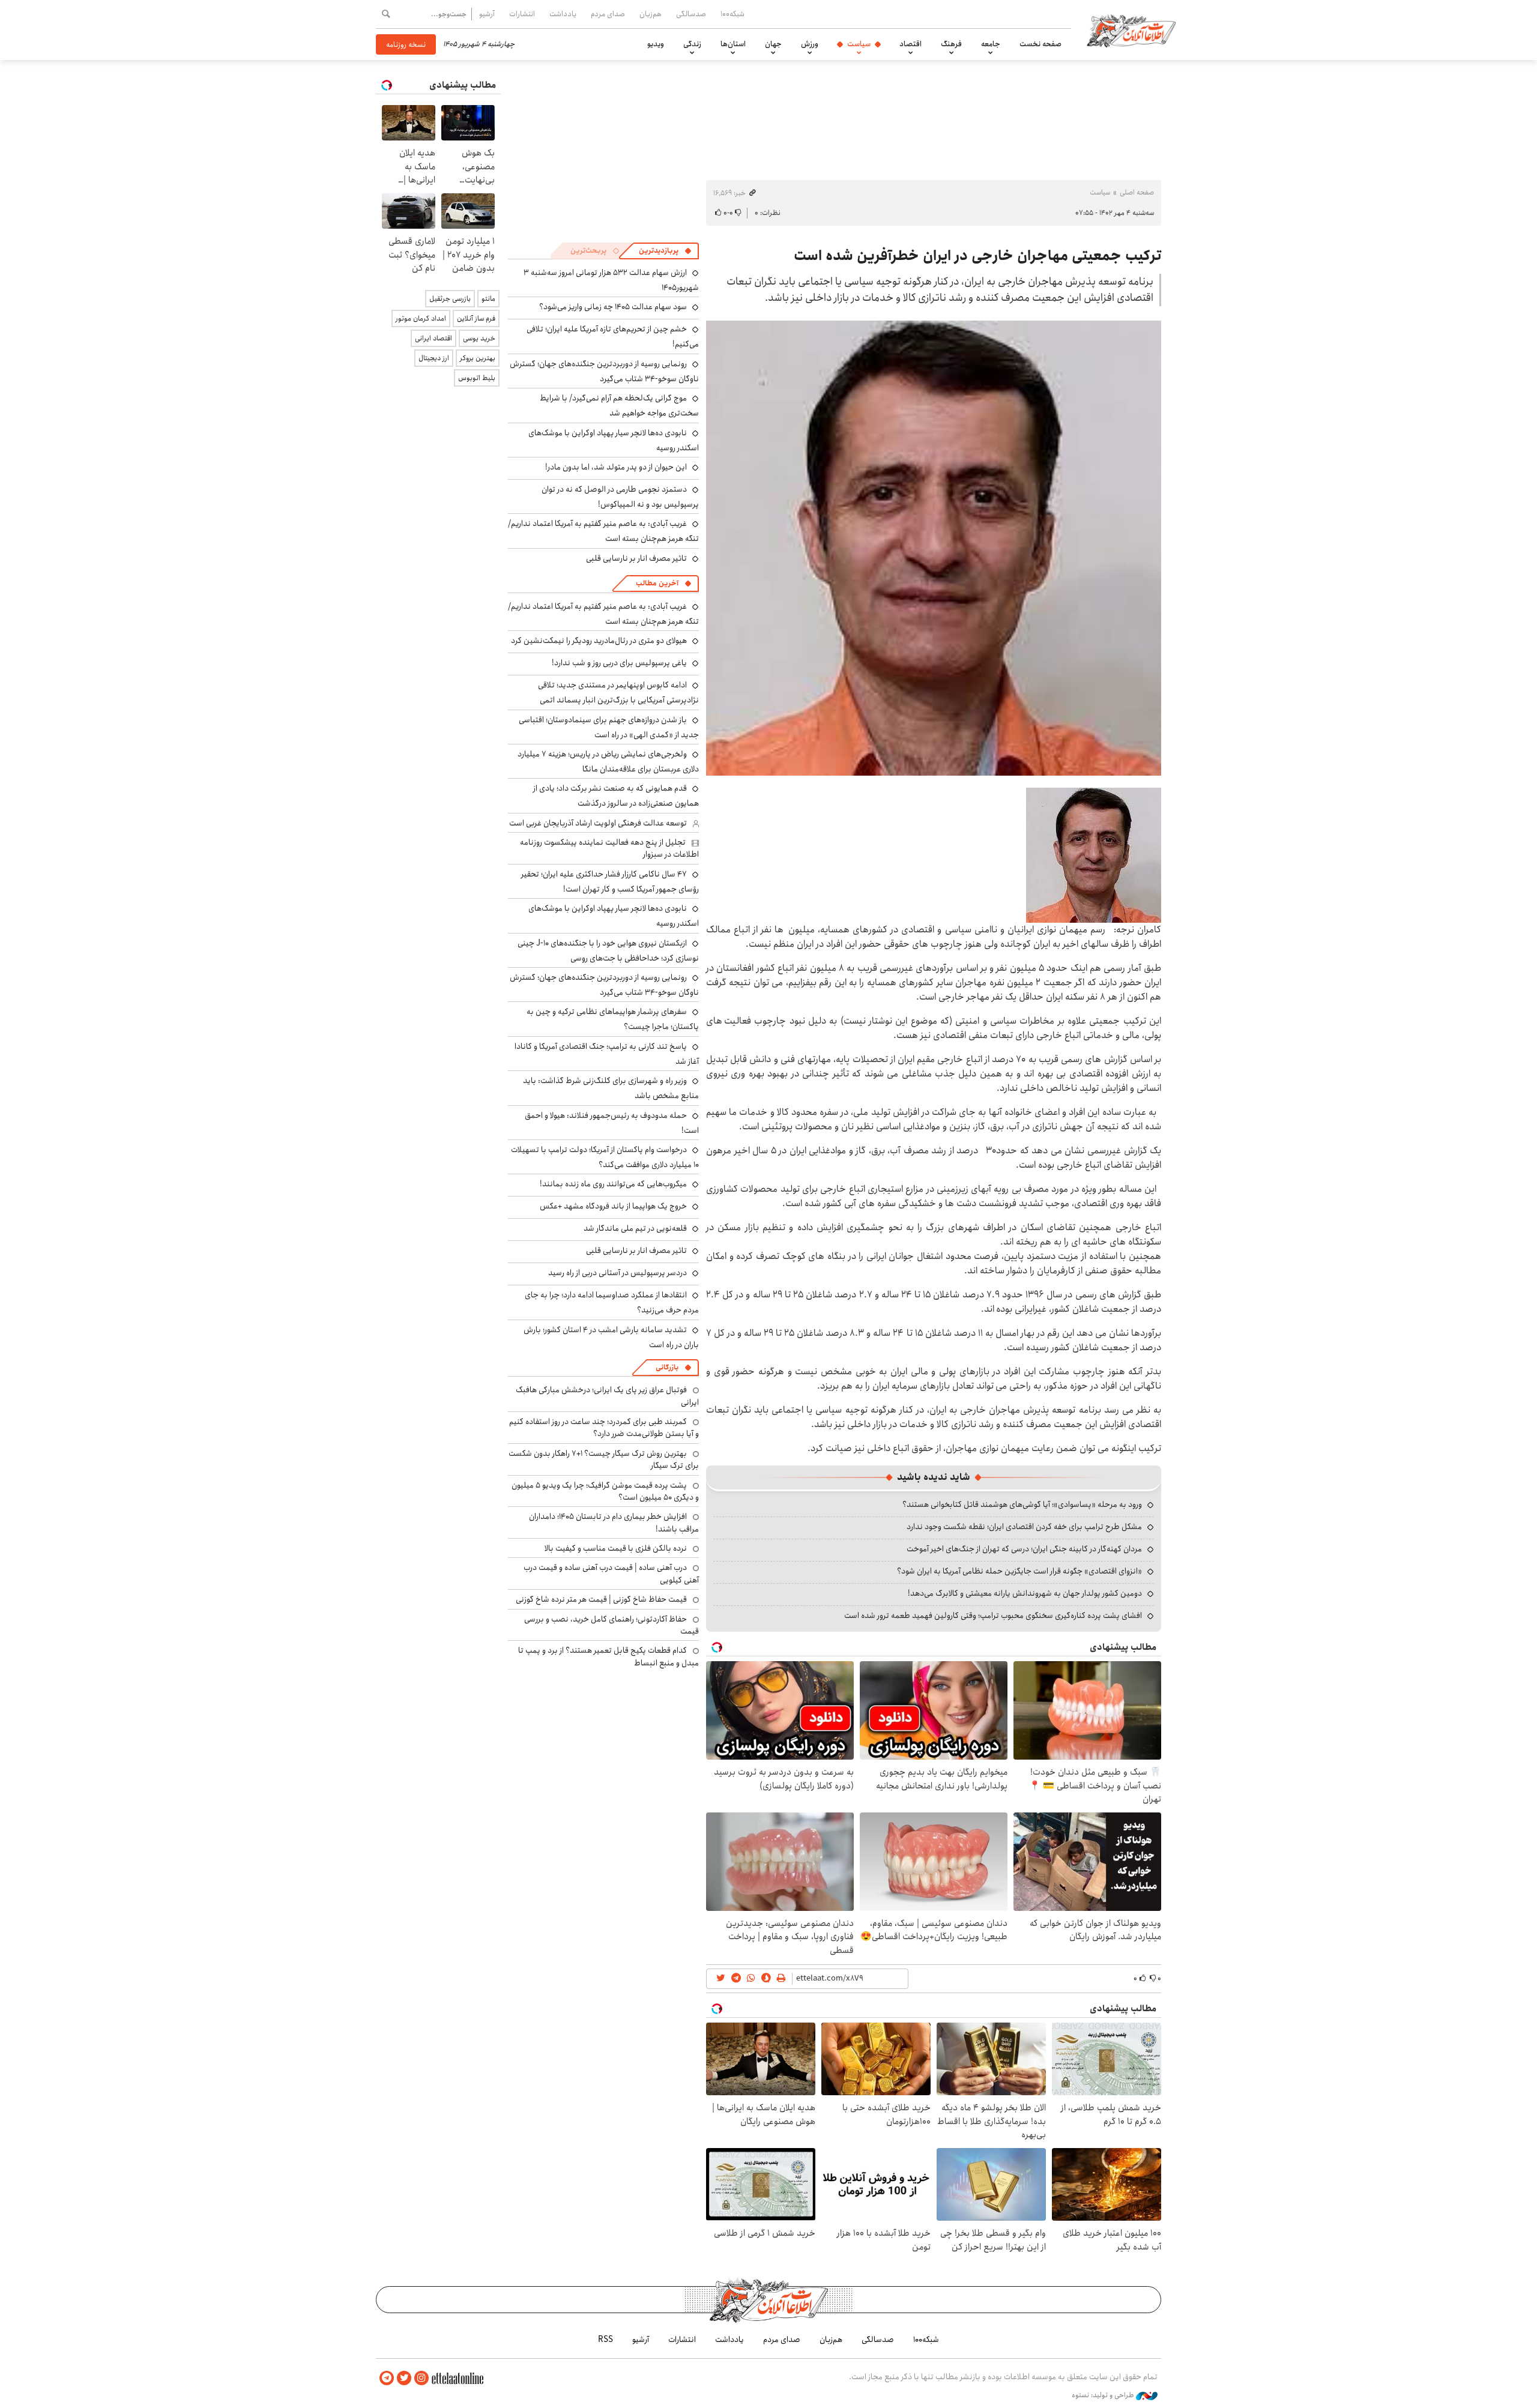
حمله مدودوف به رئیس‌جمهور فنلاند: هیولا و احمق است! (612, 1123)
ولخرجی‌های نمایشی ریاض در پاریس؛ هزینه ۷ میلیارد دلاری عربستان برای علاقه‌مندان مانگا (608, 762)
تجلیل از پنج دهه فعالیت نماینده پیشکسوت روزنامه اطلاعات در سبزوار (609, 848)
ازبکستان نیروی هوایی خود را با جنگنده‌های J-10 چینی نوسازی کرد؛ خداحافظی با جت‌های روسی (608, 951)
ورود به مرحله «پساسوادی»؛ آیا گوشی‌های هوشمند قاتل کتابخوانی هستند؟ (1022, 1504)
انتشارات (522, 14)
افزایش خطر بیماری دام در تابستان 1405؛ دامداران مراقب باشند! (614, 1522)
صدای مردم (608, 14)
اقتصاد (910, 44)
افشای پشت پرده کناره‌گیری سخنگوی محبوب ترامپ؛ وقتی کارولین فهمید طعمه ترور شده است (993, 1616)
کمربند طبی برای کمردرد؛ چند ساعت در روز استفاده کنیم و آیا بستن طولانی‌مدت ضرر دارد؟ (604, 1428)
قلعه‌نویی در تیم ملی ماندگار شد (635, 1228)
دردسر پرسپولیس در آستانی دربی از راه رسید (618, 1273)
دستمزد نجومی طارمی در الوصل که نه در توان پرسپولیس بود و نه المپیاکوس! (620, 497)
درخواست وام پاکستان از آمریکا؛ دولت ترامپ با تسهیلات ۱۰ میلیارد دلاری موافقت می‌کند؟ (605, 1157)
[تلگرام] (387, 2378)
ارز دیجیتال (434, 358)
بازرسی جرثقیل (450, 299)
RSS (605, 2340)
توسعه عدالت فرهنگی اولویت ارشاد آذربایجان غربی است (598, 823)
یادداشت (563, 14)
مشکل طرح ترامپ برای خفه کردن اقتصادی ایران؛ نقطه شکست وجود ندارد (1024, 1527)
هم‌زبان (651, 14)
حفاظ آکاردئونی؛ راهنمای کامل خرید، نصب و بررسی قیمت (611, 1625)
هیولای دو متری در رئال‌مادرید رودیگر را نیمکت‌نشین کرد (599, 641)
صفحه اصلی (1137, 192)
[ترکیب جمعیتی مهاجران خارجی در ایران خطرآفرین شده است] (934, 548)
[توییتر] (404, 2378)
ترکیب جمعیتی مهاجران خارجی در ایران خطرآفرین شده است (977, 256)
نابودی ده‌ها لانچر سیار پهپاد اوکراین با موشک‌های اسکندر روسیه (614, 440)
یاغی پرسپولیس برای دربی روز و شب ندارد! (619, 663)
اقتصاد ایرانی (433, 338)
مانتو (488, 299)
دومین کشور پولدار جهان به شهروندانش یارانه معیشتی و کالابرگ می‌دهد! (1025, 1593)
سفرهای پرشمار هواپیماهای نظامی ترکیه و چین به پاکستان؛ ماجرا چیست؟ (613, 1019)
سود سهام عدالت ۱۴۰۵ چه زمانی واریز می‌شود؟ (613, 307)
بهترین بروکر (478, 358)
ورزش (810, 44)
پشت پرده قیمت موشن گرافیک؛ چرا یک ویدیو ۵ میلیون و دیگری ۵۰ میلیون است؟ (605, 1491)
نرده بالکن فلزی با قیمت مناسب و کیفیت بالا (616, 1548)
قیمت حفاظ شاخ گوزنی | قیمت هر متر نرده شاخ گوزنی (601, 1599)
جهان (773, 44)
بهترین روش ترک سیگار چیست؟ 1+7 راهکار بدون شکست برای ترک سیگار (604, 1459)
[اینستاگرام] (421, 2378)
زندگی (692, 44)
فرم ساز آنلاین (476, 318)
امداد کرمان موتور (421, 318)
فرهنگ (951, 44)
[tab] (665, 251)
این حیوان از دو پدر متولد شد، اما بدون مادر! (616, 467)
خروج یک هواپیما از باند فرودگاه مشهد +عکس (613, 1206)
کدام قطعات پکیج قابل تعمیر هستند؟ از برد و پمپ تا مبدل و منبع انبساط (608, 1656)
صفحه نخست (1040, 44)
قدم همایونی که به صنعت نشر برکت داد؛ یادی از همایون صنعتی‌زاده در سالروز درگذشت (616, 796)
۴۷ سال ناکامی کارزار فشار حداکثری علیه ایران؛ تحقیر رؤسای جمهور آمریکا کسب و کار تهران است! (610, 882)
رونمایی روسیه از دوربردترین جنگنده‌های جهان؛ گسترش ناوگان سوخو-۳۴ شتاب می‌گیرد (604, 371)
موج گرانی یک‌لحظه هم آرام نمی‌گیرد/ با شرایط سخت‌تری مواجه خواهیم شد (619, 406)
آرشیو (487, 14)
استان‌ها (733, 44)
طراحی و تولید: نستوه (1104, 2395)
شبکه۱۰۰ (732, 14)
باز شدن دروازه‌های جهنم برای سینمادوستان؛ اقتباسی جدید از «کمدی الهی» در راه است (609, 727)
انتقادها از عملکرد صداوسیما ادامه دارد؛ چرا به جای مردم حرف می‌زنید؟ (612, 1302)
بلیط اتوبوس (477, 378)
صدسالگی (691, 14)
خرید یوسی (479, 338)
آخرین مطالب (657, 583)
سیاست (859, 44)
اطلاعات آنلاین (1131, 30)
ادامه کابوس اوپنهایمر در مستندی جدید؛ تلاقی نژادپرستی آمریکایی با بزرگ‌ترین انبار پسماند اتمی (618, 693)
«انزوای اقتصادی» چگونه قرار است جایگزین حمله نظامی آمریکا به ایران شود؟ (1019, 1571)
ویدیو (656, 44)
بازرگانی (667, 1367)
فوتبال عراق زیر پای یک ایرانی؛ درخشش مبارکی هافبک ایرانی (607, 1396)
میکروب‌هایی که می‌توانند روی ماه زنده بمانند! (613, 1184)
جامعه (991, 44)
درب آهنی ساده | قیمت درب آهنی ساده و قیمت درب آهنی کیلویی (611, 1574)
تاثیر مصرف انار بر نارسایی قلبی (636, 558)
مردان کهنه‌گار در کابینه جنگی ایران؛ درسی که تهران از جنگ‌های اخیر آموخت (1024, 1549)
